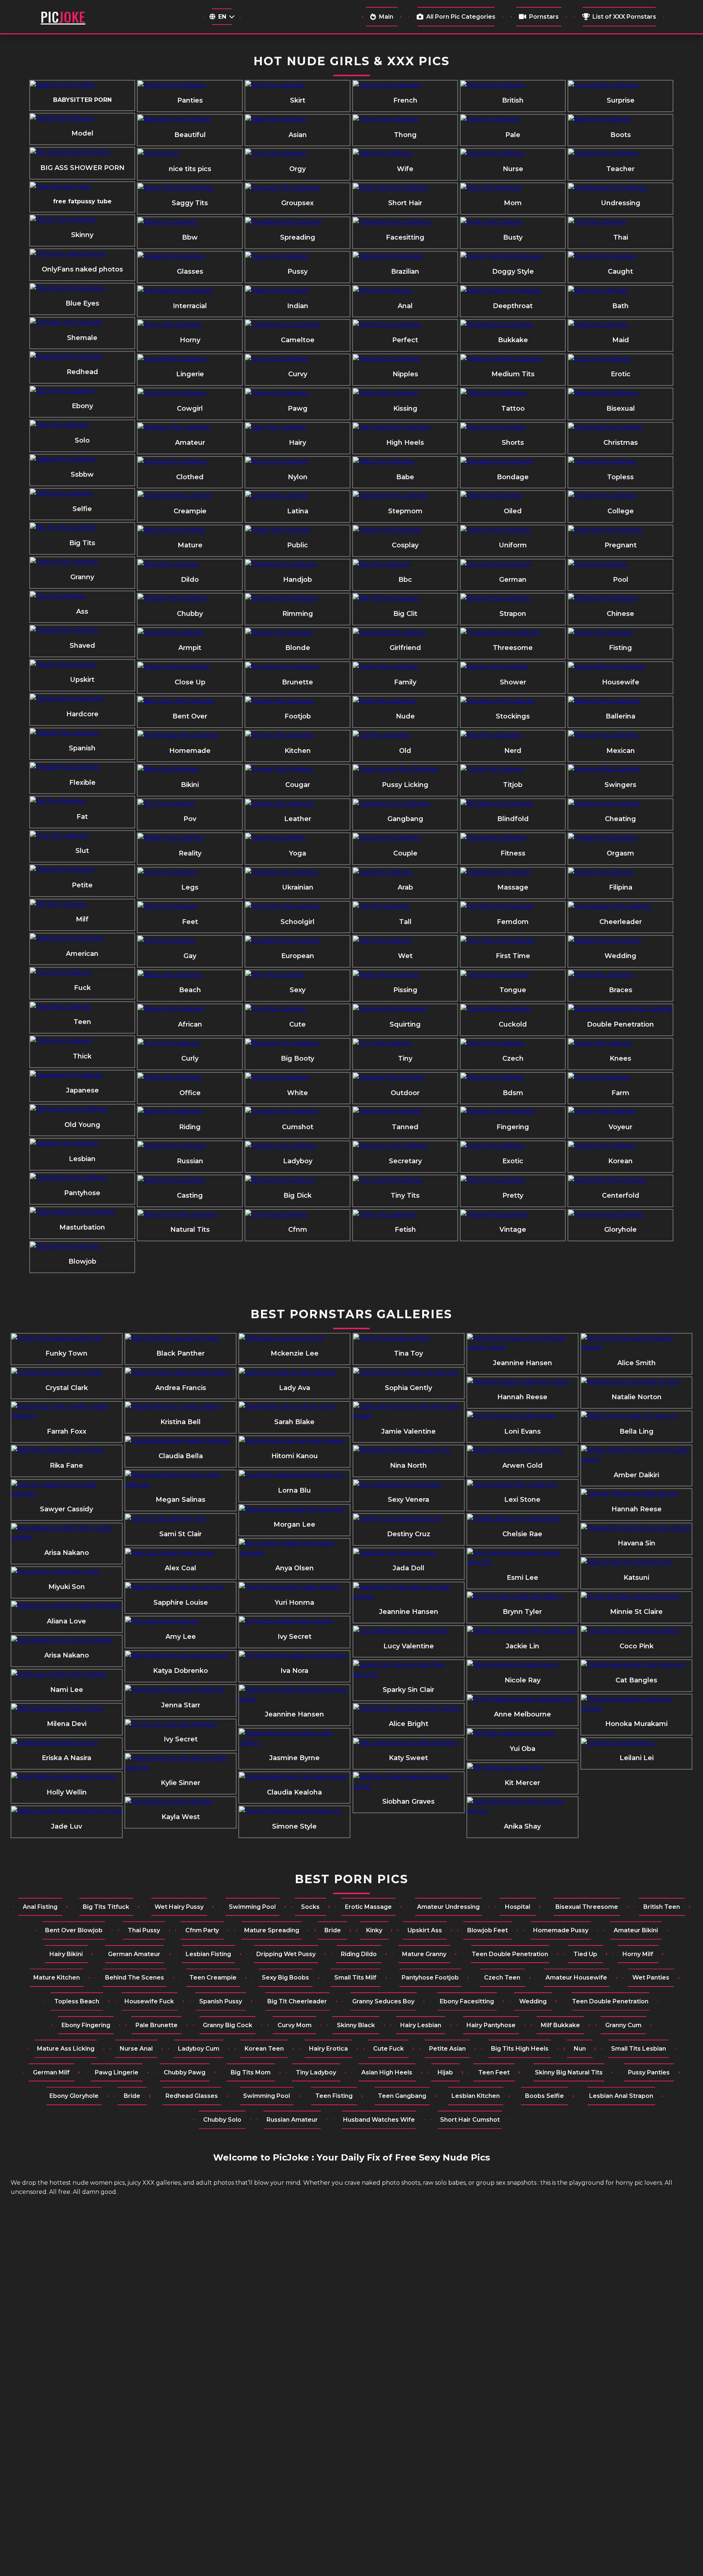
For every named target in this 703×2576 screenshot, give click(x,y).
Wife (405, 169)
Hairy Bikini (66, 1954)
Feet (190, 922)
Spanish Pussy (221, 2001)
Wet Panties (651, 1978)
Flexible (82, 783)
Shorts (513, 443)
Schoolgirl (297, 922)
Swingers (620, 785)
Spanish (82, 748)
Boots (621, 135)
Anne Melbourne (522, 1714)
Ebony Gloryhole (74, 2096)
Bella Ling (637, 1431)
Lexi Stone (522, 1500)
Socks (310, 1907)
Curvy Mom (295, 2025)
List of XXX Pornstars (624, 17)
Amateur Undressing (448, 1907)
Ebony (82, 406)
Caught (620, 271)
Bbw (190, 237)
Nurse (513, 169)
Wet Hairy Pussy (179, 1907)
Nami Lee (67, 1690)
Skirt (298, 100)
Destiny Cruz (409, 1534)
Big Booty (297, 1058)
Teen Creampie (213, 1978)
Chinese (620, 614)
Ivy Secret (181, 1739)
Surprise (621, 100)
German (513, 580)
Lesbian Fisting (208, 1954)
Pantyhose (82, 1193)
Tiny (405, 1058)
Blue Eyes (82, 303)
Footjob (298, 716)
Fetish (405, 1230)
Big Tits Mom (251, 2072)
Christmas (621, 443)
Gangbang (405, 819)
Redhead (82, 372)
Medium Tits (513, 374)
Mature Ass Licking (66, 2049)
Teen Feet (494, 2072)
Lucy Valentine (409, 1646)
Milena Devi (67, 1724)
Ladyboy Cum (199, 2049)
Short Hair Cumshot (470, 2120)
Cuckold (513, 1024)
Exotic (513, 1161)
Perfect (405, 340)
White (297, 1093)
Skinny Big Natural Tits (569, 2072)
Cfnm (298, 1230)
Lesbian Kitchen (476, 2096)
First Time (513, 956)
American (82, 954)
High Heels (405, 443)
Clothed (190, 477)
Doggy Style (513, 271)
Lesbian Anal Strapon (621, 2096)
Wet (405, 956)
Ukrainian (298, 887)
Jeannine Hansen (294, 1714)
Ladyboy (298, 1161)
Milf (82, 919)
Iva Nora (294, 1671)
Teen (82, 1022)
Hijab (445, 2072)
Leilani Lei (637, 1758)
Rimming (298, 614)
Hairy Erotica (328, 2049)
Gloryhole (620, 1230)
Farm (620, 1093)
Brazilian (405, 271)
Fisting (620, 648)
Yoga (297, 853)
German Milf (51, 2072)
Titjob (513, 785)
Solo (82, 440)
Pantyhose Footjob (430, 1978)
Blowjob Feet (488, 1930)
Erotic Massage (368, 1907)
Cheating (620, 819)
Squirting (405, 1024)
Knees (620, 1058)
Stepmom (405, 511)
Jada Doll (408, 1568)
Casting (190, 1195)
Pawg (298, 409)
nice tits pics (190, 169)
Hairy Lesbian (421, 2025)
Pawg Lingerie (117, 2072)
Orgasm (620, 853)
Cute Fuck (388, 2049)
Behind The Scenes (135, 1978)
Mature (190, 545)
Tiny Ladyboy (316, 2072)
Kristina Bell (181, 1422)
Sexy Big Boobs (285, 1978)
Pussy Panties (649, 2072)
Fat (82, 817)
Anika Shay (522, 1826)
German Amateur (134, 1954)
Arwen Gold (522, 1466)
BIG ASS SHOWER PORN (82, 168)
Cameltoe (298, 340)
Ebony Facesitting (467, 2001)
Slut (82, 851)
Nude (405, 716)
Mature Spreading (272, 1930)
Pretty (513, 1195)
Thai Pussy (144, 1930)
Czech (513, 1058)
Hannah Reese (522, 1397)
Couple (405, 853)
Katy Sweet (408, 1758)
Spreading (298, 237)
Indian (298, 306)
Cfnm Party (202, 1930)
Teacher (620, 169)
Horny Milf (638, 1954)
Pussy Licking (405, 785)
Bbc (405, 580)
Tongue (513, 990)
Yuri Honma (294, 1603)
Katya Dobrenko (181, 1671)
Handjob (297, 580)
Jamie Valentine (408, 1431)
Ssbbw (82, 474)
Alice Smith (637, 1363)
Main (386, 17)
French (405, 100)
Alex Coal (181, 1568)
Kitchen (298, 751)
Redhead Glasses (192, 2096)
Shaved (82, 646)
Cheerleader (621, 922)
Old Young (82, 1125)
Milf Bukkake (560, 2025)
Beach (190, 990)
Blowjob (82, 1261)
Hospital (518, 1907)
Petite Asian (447, 2049)
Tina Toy (408, 1353)
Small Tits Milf (355, 1978)
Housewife (621, 682)
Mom (513, 203)
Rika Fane (66, 1466)
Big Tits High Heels (520, 2049)
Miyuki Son (67, 1587)
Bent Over (190, 716)
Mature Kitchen (57, 1978)
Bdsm (513, 1093)
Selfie (82, 509)
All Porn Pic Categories (461, 17)
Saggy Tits (190, 203)
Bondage (513, 477)
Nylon (298, 477)
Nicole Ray (522, 1680)
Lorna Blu (294, 1490)
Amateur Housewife (576, 1978)
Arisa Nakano (67, 1553)
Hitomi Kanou (295, 1456)
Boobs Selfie (544, 2096)
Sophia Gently (408, 1388)
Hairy (297, 443)
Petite (82, 885)
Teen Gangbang (402, 2096)
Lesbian (82, 1159)
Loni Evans (522, 1431)
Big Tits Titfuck (106, 1907)
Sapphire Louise (181, 1603)
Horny (190, 340)
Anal (405, 306)
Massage (513, 887)
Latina (298, 511)
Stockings (513, 716)
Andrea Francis (181, 1388)
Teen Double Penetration (510, 1954)
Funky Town (66, 1353)
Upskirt (82, 680)
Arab (405, 887)
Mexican (621, 751)
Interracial (190, 306)
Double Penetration (620, 1024)
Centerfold (621, 1195)
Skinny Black (356, 2025)
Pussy (297, 271)
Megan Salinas (181, 1500)
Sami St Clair (181, 1534)
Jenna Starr (181, 1705)
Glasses (190, 271)
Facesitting (405, 237)
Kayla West (181, 1817)
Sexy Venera (408, 1500)
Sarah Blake (294, 1422)
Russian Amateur (292, 2120)
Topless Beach (77, 2001)
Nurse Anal (136, 2049)
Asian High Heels (387, 2072)
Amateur (190, 443)
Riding (190, 1127)
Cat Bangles (636, 1680)
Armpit (190, 648)
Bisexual (621, 409)
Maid (621, 340)
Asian (298, 135)
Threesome (513, 648)
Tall (405, 922)
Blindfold (513, 819)
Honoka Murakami (636, 1724)
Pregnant (621, 545)
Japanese (82, 1090)
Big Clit (405, 614)
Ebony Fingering (86, 2025)
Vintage (513, 1230)
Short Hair (405, 203)
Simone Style (294, 1826)
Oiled (513, 511)
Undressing (621, 203)
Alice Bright (409, 1724)
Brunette (297, 682)
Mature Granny (424, 1954)
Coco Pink (637, 1646)
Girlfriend (405, 648)
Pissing (405, 990)
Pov (190, 819)
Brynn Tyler (522, 1612)
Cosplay (405, 545)
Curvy (298, 374)
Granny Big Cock (228, 2025)
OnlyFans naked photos (82, 269)
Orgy (297, 169)
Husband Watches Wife (379, 2120)
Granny (82, 577)
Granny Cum (623, 2025)
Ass (82, 611)
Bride (333, 1930)
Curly (190, 1058)
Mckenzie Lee (295, 1353)
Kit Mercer (522, 1783)
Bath (620, 306)
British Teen (662, 1907)
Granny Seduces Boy (383, 2001)
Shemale (82, 338)
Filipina (621, 887)
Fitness (513, 853)
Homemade (190, 751)
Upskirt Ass (425, 1930)
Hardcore (82, 714)
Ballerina (620, 716)
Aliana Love (66, 1621)
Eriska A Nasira (66, 1758)
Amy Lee (181, 1637)
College (621, 511)
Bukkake (513, 340)
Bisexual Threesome (587, 1907)
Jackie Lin (522, 1646)
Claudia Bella (181, 1456)
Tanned (405, 1127)
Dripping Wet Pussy (286, 1954)
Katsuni (636, 1578)
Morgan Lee (294, 1524)
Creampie (190, 511)
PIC (63, 17)
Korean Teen (264, 2049)
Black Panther (181, 1353)
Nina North (408, 1466)
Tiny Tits (405, 1195)
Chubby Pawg (185, 2072)
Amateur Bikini (636, 1930)
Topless (620, 477)
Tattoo (513, 409)
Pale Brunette (157, 2025)
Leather (298, 819)
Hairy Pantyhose (491, 2025)
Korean (620, 1161)
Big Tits (82, 543)
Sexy (297, 990)
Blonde (298, 648)
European (298, 956)
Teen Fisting (334, 2096)
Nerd (513, 751)
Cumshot (298, 1127)
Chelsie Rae (522, 1534)
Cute (297, 1024)
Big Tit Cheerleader (297, 2001)
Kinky (374, 1930)
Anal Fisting (40, 1907)
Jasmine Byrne (294, 1758)
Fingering (513, 1127)
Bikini (190, 785)
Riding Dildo (359, 1954)
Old (405, 751)
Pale (513, 135)
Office (190, 1093)
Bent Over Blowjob (74, 1930)
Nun (580, 2049)
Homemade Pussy (561, 1930)
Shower (513, 682)
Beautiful (190, 135)
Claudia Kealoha (294, 1792)
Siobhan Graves (408, 1801)
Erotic (621, 374)
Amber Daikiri (636, 1475)
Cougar (298, 785)
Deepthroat (513, 306)
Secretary (405, 1161)
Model (82, 133)
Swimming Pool (252, 1907)
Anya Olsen (295, 1568)
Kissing (405, 409)
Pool (621, 580)
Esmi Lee (522, 1578)
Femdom (513, 922)
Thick (82, 1056)
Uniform (513, 545)
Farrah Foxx (67, 1431)
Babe (405, 477)
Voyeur (620, 1127)
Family (405, 682)
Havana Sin (637, 1543)
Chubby (190, 614)
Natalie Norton (637, 1397)
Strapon (513, 614)
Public (297, 545)
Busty (513, 237)
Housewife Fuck (149, 2001)
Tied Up (585, 1954)
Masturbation (82, 1227)
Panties (190, 100)
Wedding (620, 956)
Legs (190, 887)
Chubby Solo (222, 2120)
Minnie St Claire (636, 1612)
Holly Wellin (67, 1792)
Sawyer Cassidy (66, 1509)
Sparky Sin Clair (408, 1690)
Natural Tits (190, 1230)
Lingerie (190, 374)
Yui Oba (522, 1749)
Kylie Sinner (181, 1783)
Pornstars (544, 17)
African (190, 1024)
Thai (621, 237)
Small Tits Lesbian (639, 2049)
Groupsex (297, 203)
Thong (405, 135)
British (513, 100)
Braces (621, 990)
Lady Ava (295, 1388)
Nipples (405, 374)
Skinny (82, 235)
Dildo (190, 580)
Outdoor (405, 1093)
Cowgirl (190, 409)
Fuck (82, 988)
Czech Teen (502, 1978)
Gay (190, 956)
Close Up (190, 682)
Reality (190, 853)
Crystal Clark (67, 1388)
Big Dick (297, 1195)
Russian (190, 1161)
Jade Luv (66, 1826)
